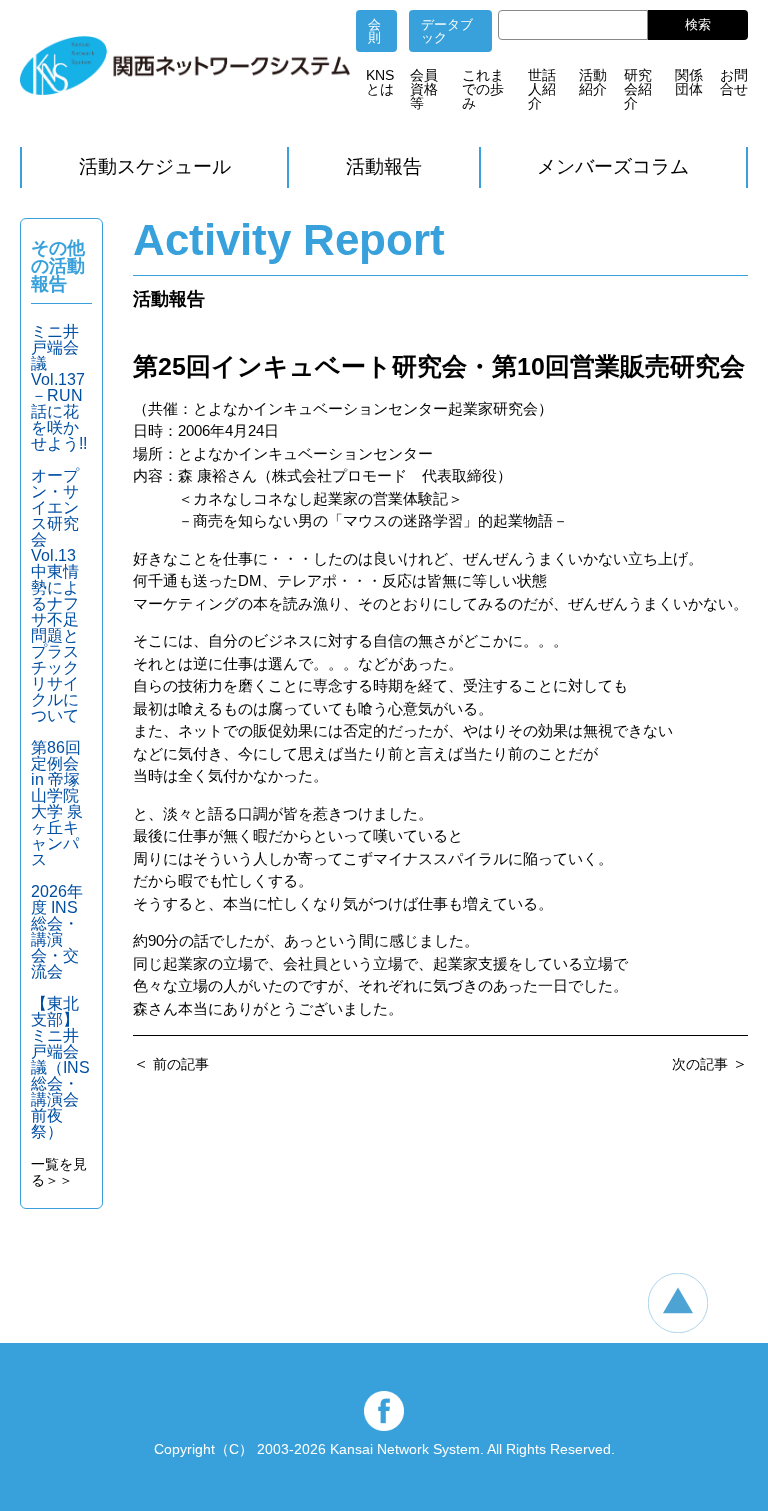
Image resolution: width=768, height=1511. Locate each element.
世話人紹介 (542, 89)
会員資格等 (424, 89)
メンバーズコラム (613, 166)
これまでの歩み (483, 89)
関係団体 (689, 82)
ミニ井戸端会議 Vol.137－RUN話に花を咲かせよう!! (59, 387)
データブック (447, 31)
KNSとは (380, 82)
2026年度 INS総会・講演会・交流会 (57, 931)
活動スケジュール (155, 166)
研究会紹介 (638, 89)
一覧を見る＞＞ (59, 1172)
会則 (374, 31)
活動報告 (384, 166)
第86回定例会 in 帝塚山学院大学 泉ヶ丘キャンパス (57, 803)
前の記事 (181, 1064)
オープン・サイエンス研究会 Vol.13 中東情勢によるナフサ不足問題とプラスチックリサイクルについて (61, 595)
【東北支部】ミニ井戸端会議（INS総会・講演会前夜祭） (60, 1067)
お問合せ (734, 82)
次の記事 (700, 1064)
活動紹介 (593, 82)
